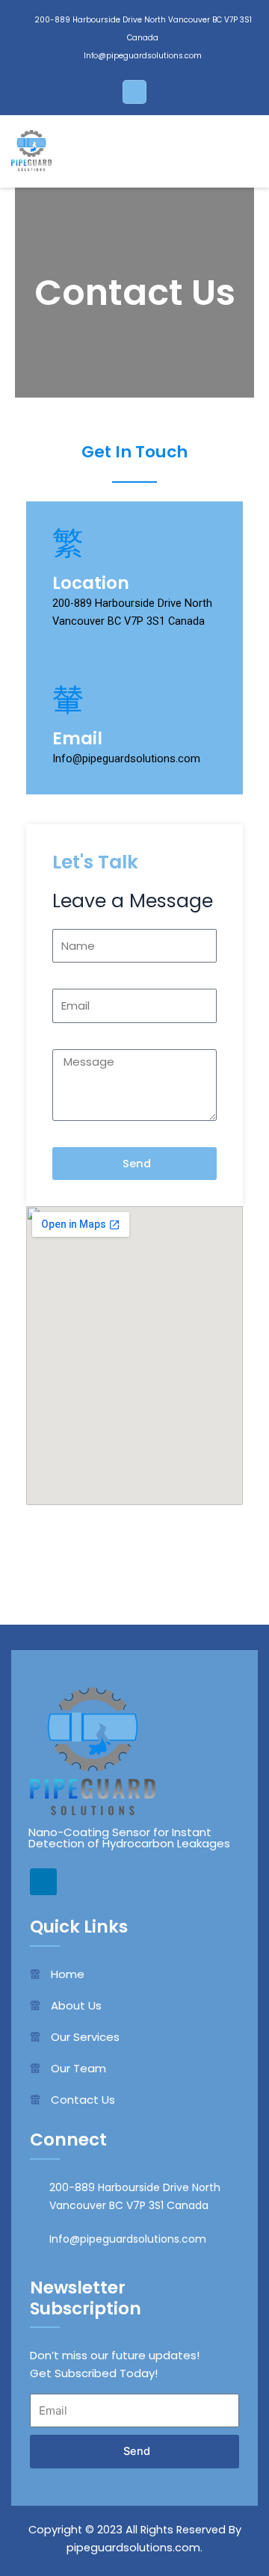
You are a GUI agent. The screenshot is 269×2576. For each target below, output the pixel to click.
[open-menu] (238, 152)
